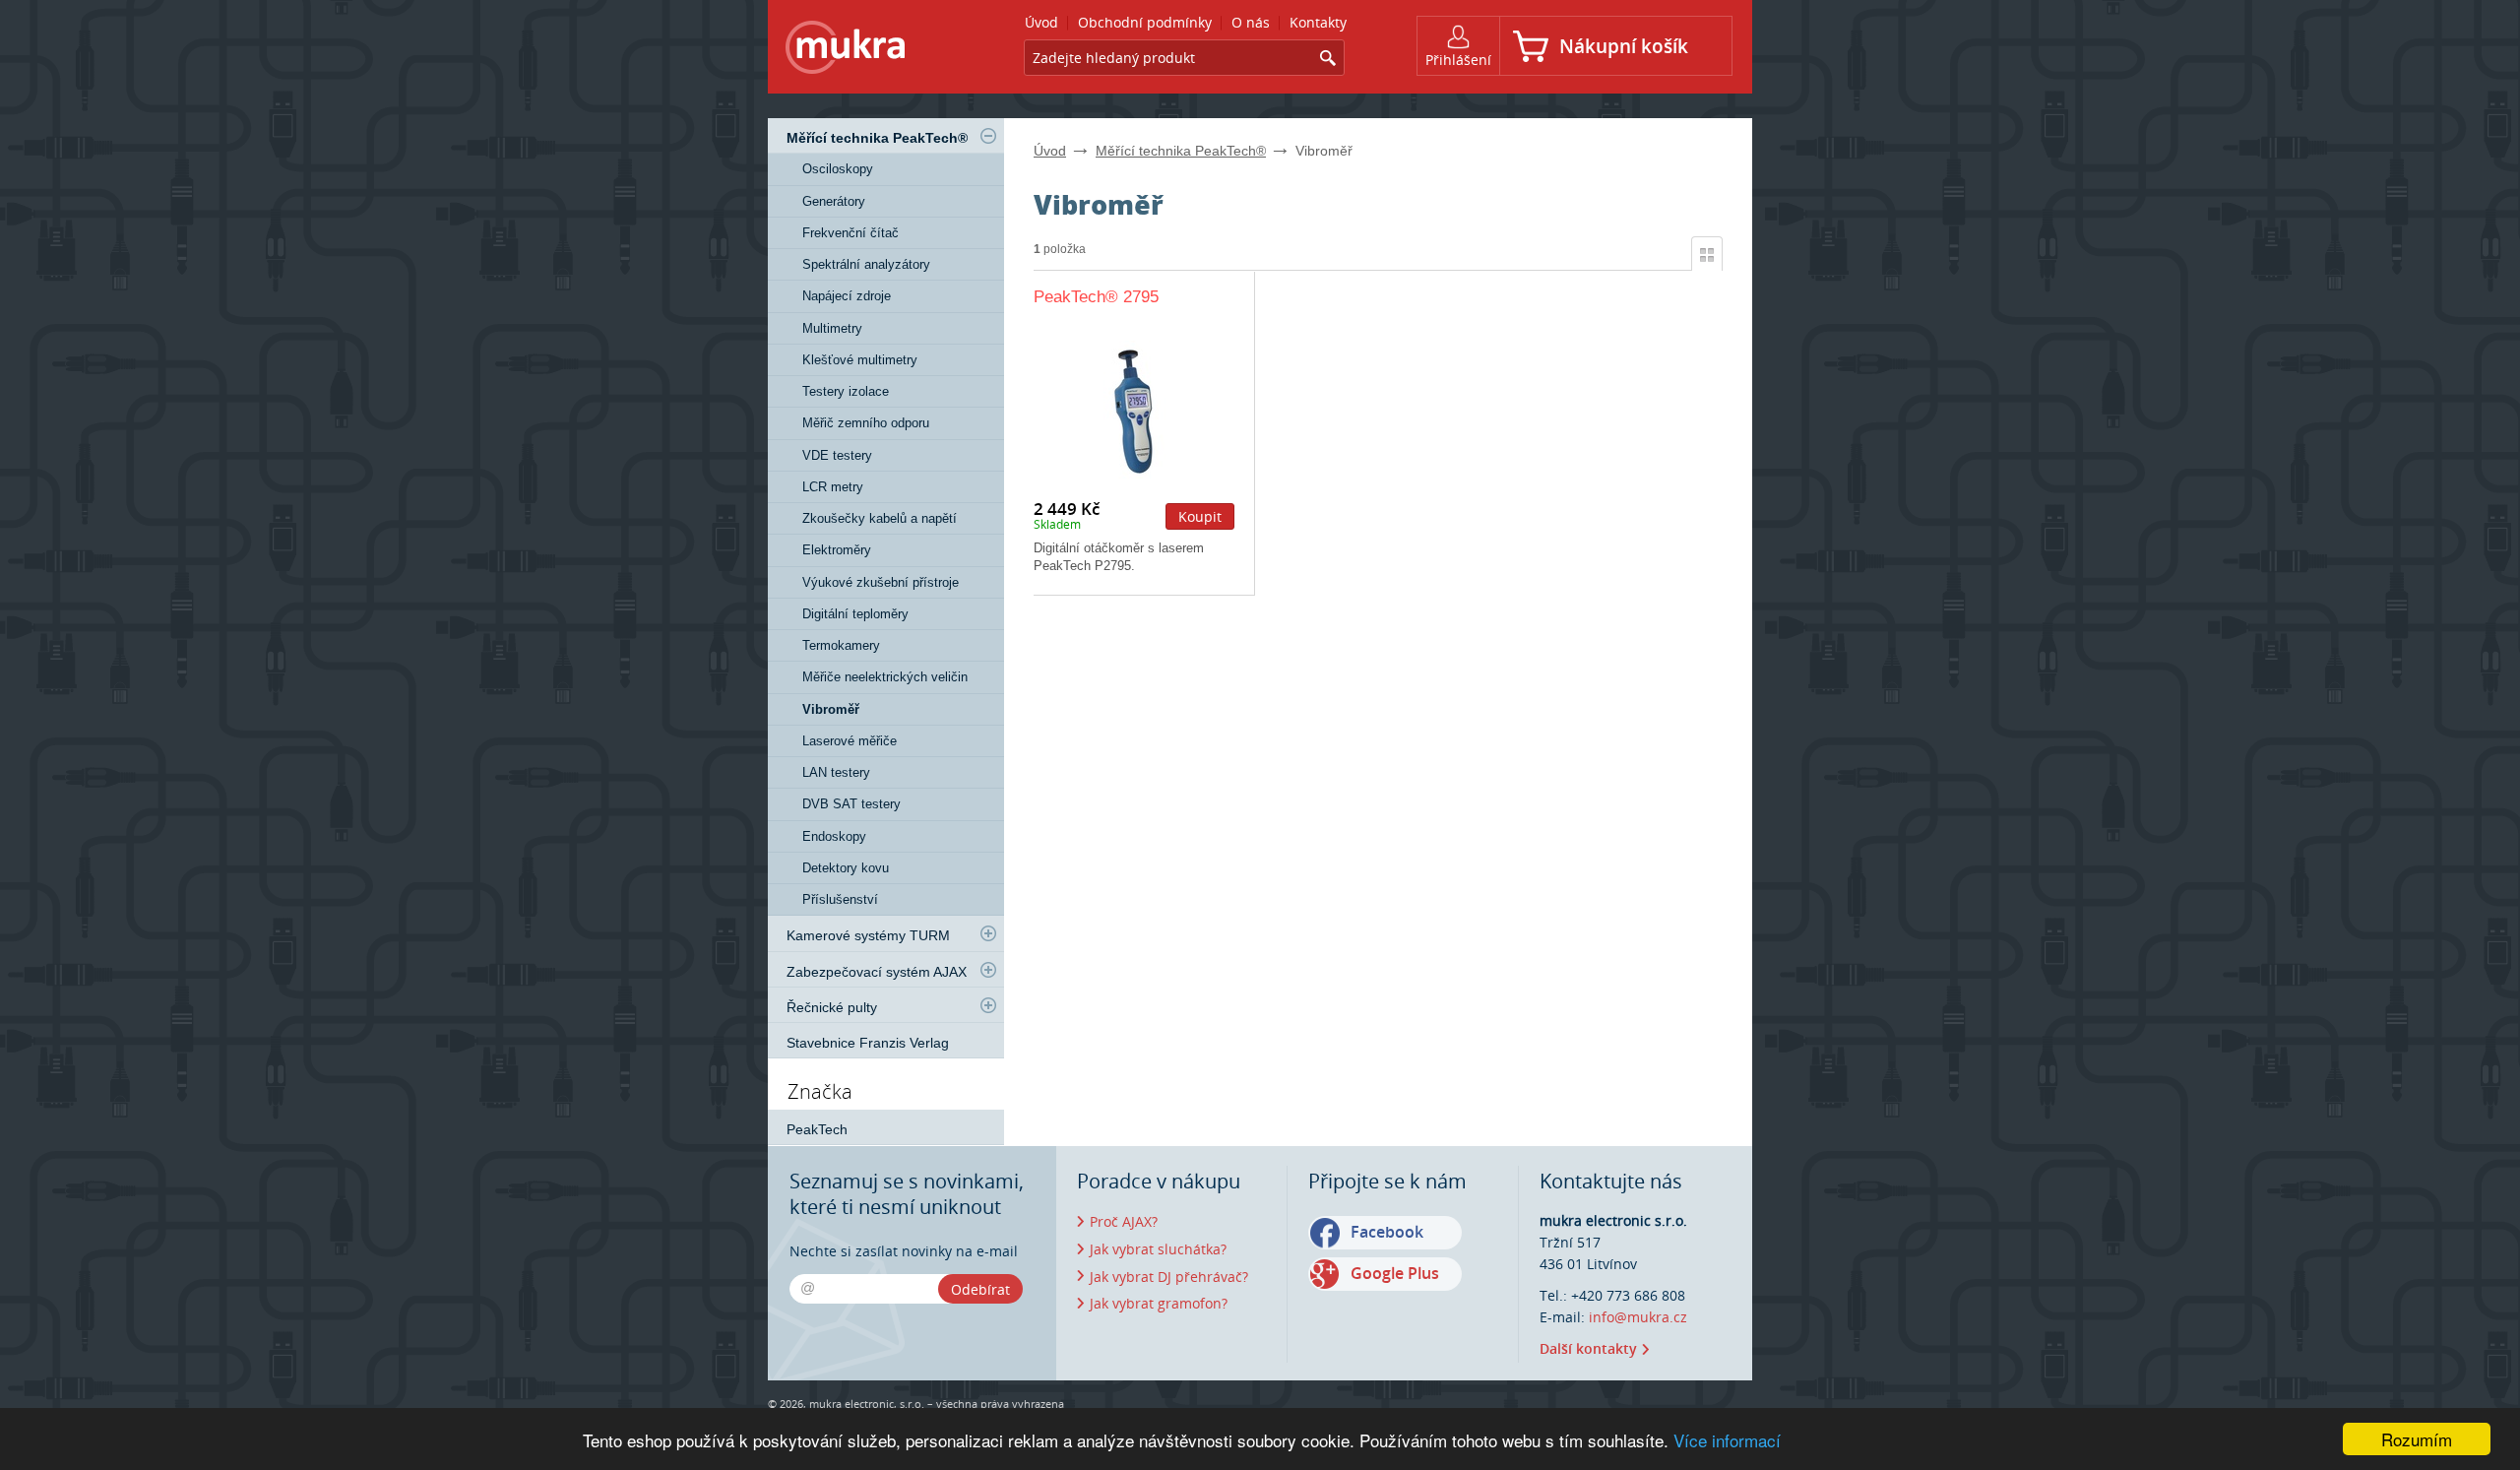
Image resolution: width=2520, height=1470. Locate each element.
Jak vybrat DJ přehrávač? (1169, 1277)
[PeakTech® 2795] (1134, 410)
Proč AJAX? (1124, 1221)
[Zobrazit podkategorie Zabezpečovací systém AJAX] (988, 970)
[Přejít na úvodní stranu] (846, 51)
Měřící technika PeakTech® (1181, 151)
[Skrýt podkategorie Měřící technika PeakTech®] (988, 136)
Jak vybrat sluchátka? (1158, 1249)
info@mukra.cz (1638, 1317)
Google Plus (1395, 1273)
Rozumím (2417, 1439)
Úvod (1050, 151)
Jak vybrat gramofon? (1159, 1303)
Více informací (1727, 1440)
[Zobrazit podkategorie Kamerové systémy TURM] (988, 933)
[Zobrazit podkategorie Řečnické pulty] (988, 1005)
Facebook (1387, 1232)
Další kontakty (1588, 1348)
